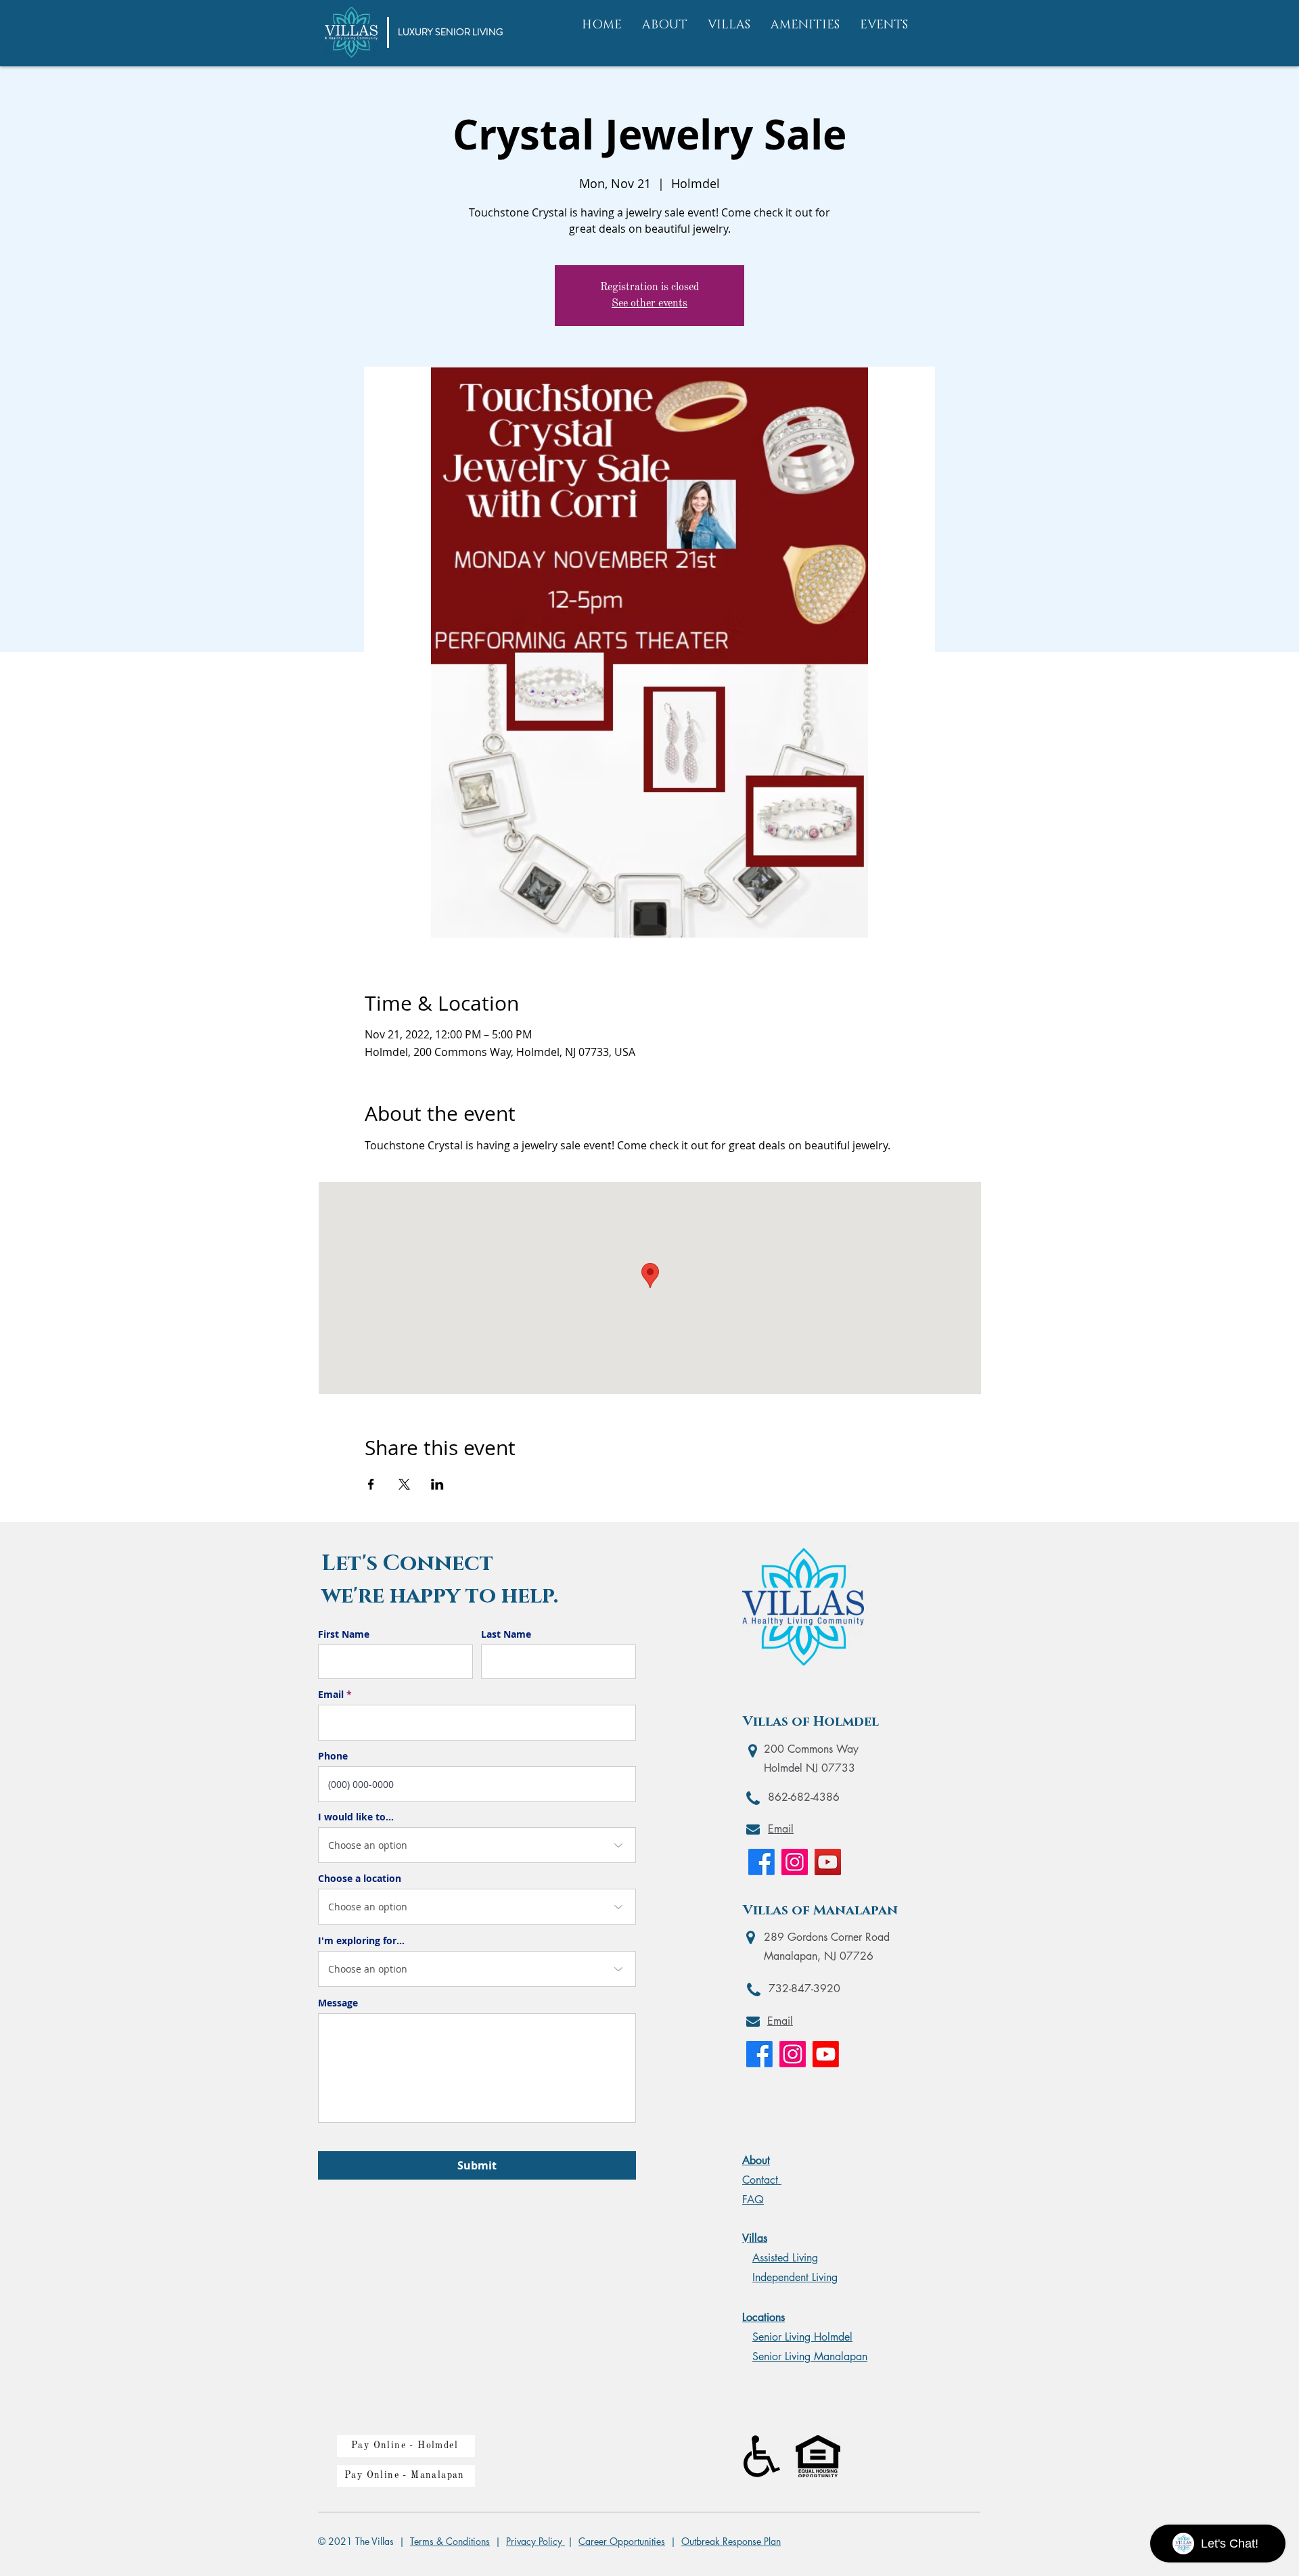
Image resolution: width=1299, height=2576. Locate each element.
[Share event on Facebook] (371, 1484)
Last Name (506, 1634)
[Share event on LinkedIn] (437, 1484)
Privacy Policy (535, 2541)
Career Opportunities (622, 2541)
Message (338, 2003)
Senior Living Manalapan (810, 2356)
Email (331, 1695)
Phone (333, 1756)
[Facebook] (761, 1862)
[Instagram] (795, 1862)
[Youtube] (826, 2054)
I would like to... (356, 1817)
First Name (344, 1634)
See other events (649, 304)
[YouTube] (828, 1862)
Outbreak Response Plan (731, 2541)
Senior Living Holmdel (802, 2337)
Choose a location (360, 1879)
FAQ (753, 2200)
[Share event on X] (404, 1484)
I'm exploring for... (361, 1941)
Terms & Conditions (450, 2541)
